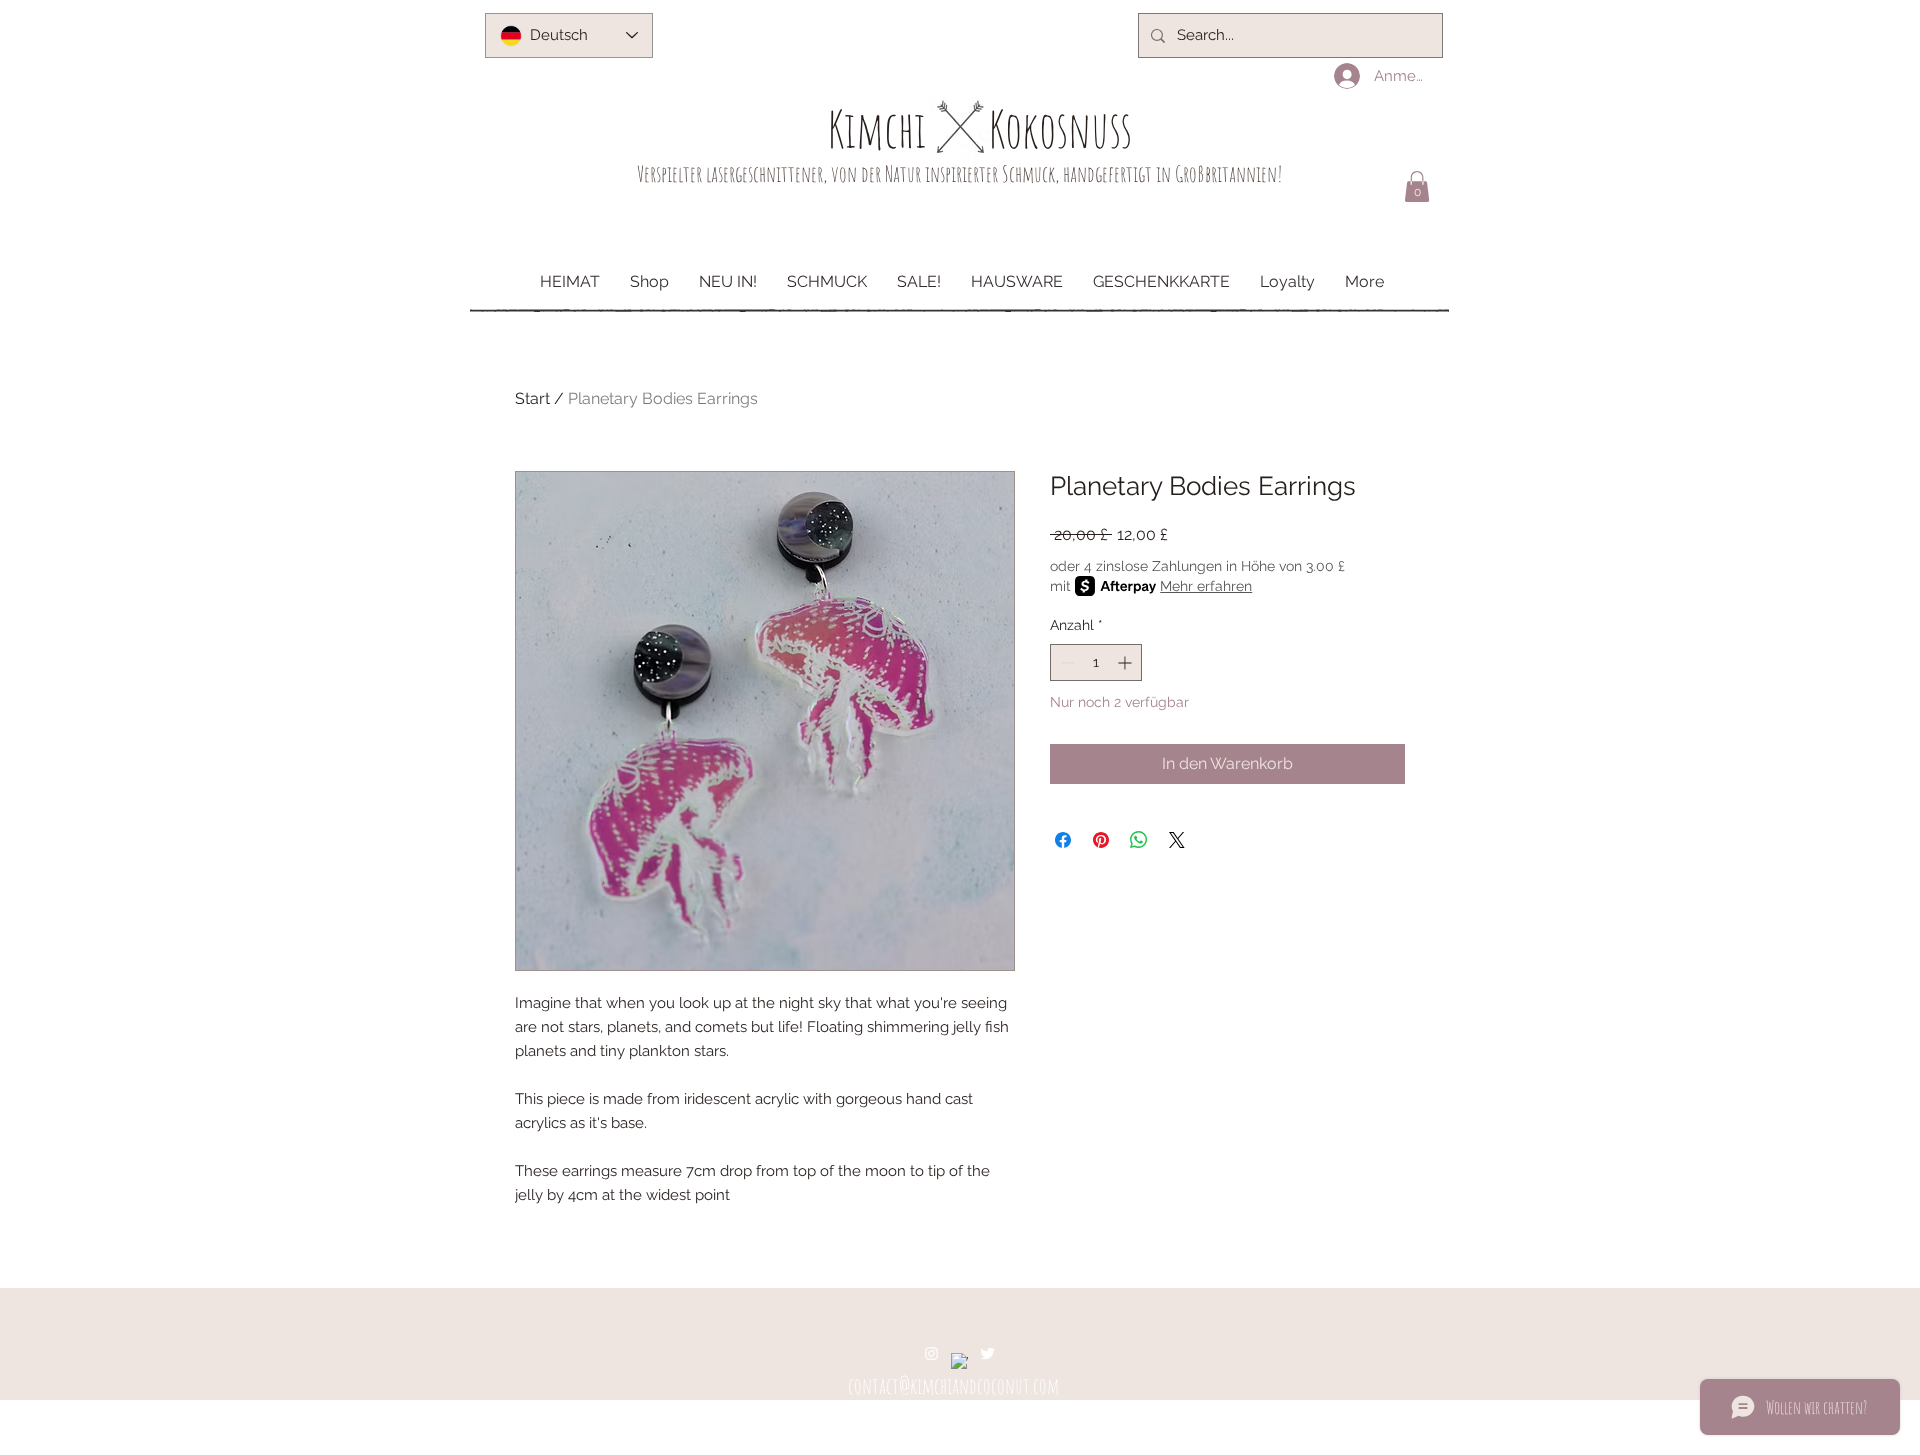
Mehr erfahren (1206, 586)
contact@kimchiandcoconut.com (953, 1385)
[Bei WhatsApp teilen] (1139, 840)
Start (532, 398)
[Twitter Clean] (987, 1353)
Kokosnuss (1060, 128)
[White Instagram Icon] (931, 1353)
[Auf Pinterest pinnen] (1101, 840)
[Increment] (1126, 662)
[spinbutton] (1096, 662)
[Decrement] (1065, 662)
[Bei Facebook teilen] (1063, 840)
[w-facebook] (959, 1361)
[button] (1417, 186)
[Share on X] (1177, 840)
